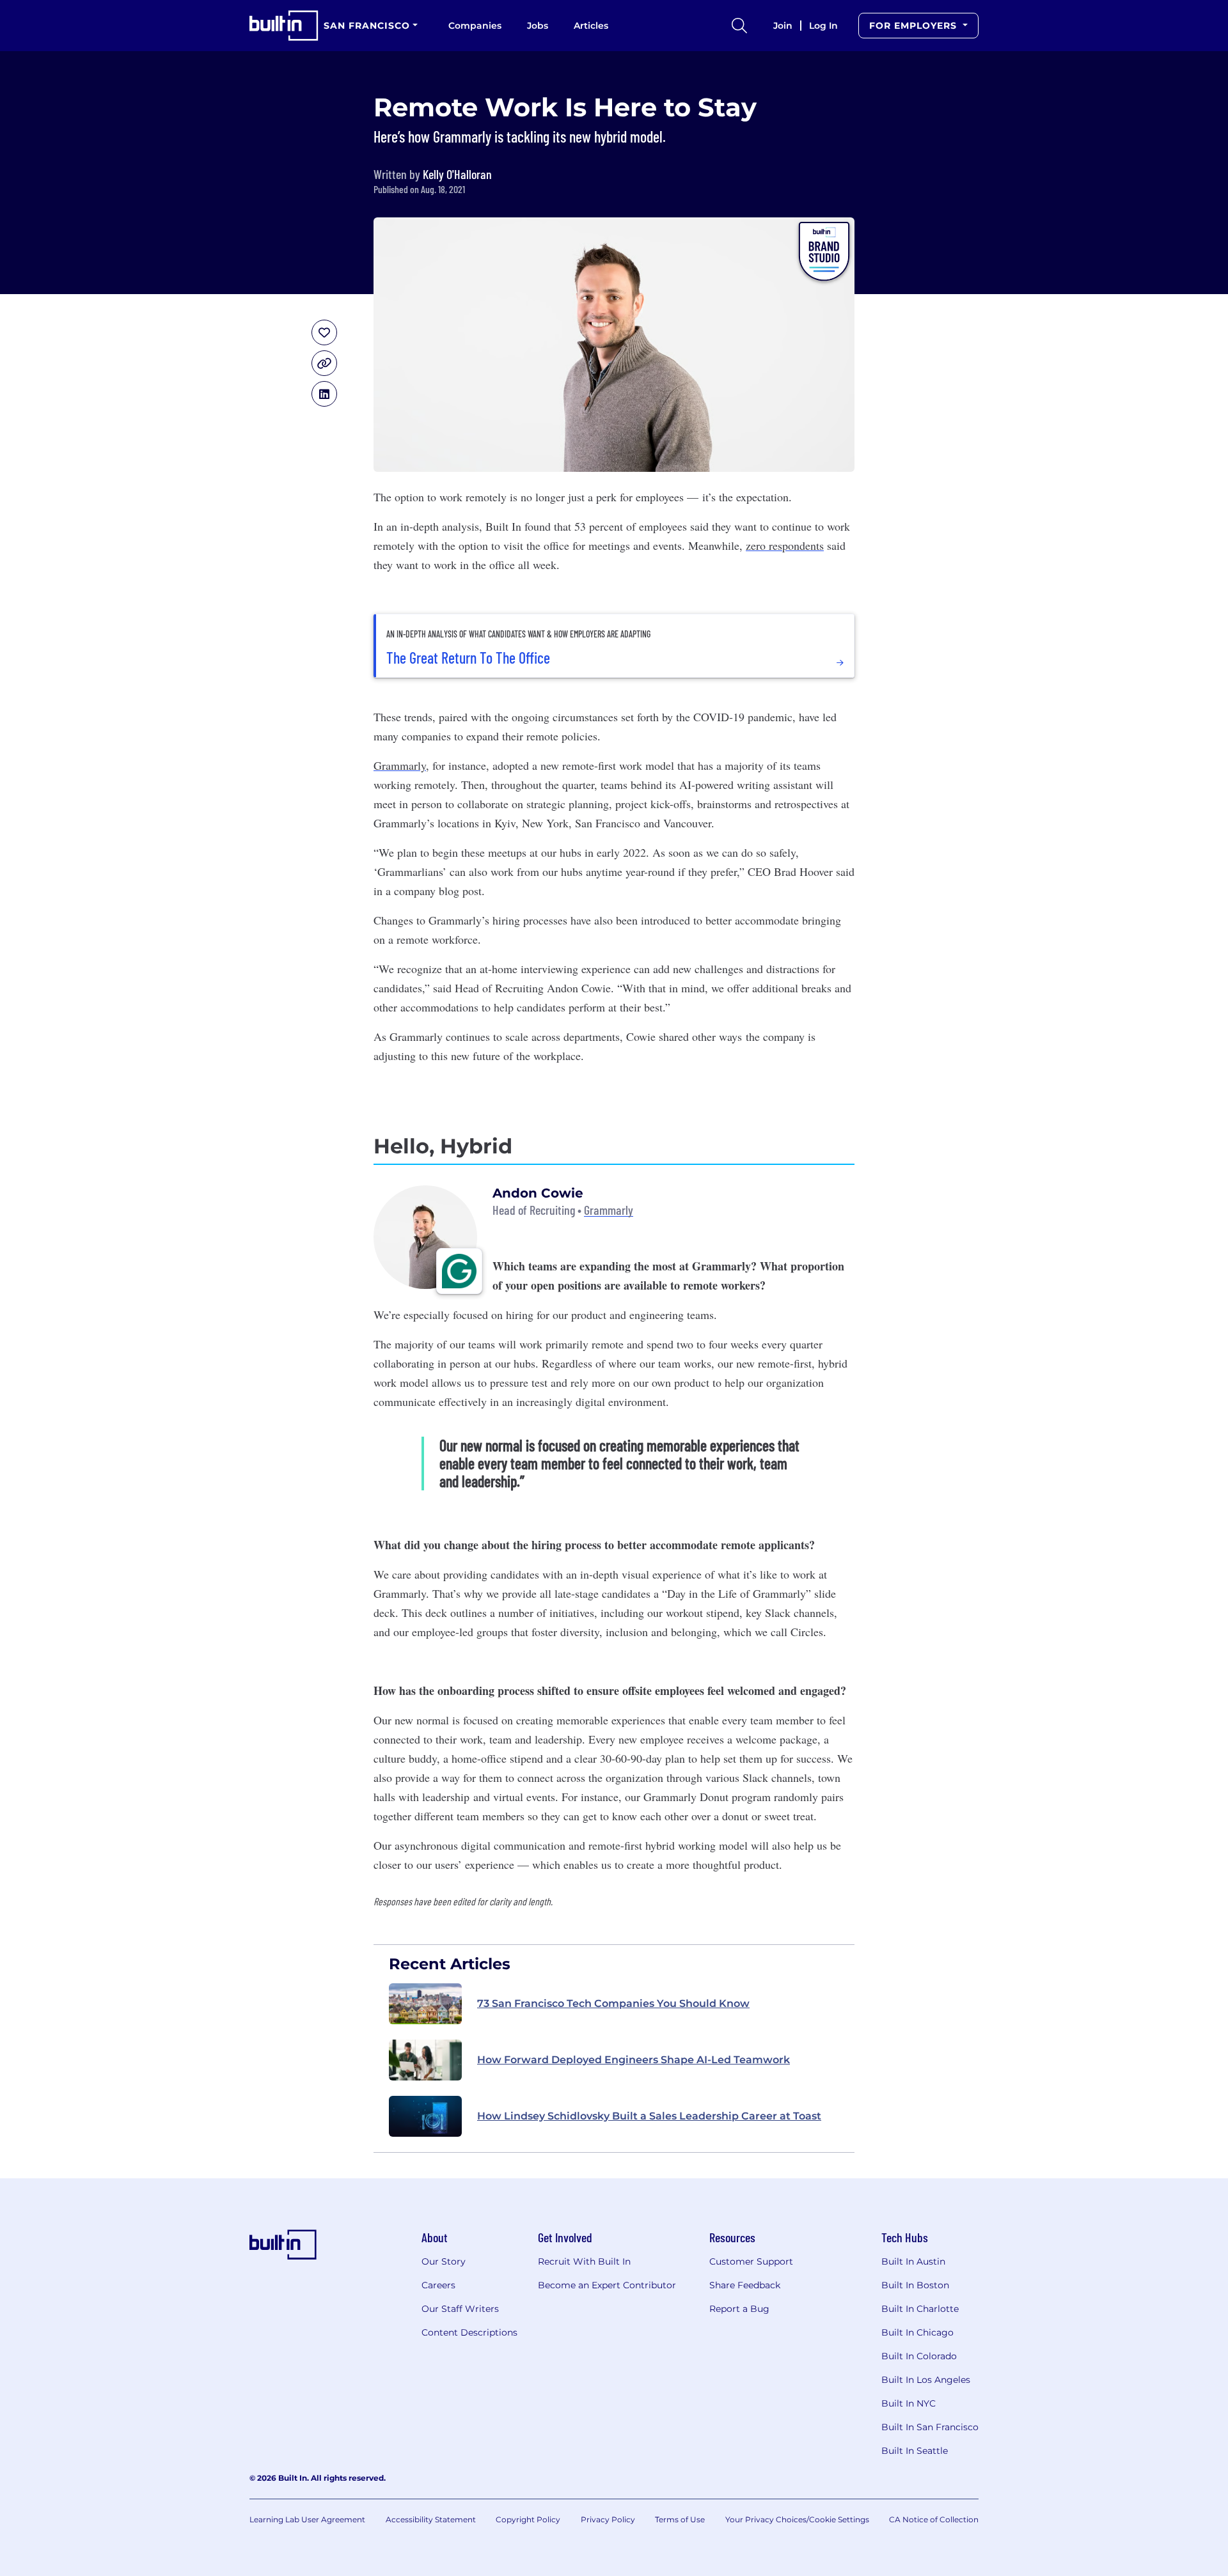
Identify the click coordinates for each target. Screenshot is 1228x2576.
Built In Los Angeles (926, 2380)
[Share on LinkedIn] (324, 394)
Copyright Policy (528, 2519)
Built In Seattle (915, 2451)
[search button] (739, 26)
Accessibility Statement (431, 2519)
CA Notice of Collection (934, 2519)
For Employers (915, 26)
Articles (591, 26)
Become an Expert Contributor (607, 2285)
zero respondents (785, 545)
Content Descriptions (469, 2332)
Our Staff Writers (460, 2309)
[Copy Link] (324, 363)
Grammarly (400, 765)
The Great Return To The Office (468, 658)
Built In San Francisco (930, 2427)
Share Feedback (745, 2285)
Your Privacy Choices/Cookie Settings (797, 2519)
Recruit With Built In (584, 2261)
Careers (438, 2285)
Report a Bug (739, 2309)
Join (783, 26)
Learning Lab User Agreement (307, 2519)
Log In (823, 26)
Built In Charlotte (920, 2309)
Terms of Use (680, 2519)
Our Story (444, 2261)
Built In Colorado (919, 2356)
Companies (475, 26)
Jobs (538, 26)
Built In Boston (915, 2285)
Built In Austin (913, 2261)
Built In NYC (909, 2403)
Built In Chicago (917, 2332)
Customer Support (751, 2261)
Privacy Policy (608, 2519)
